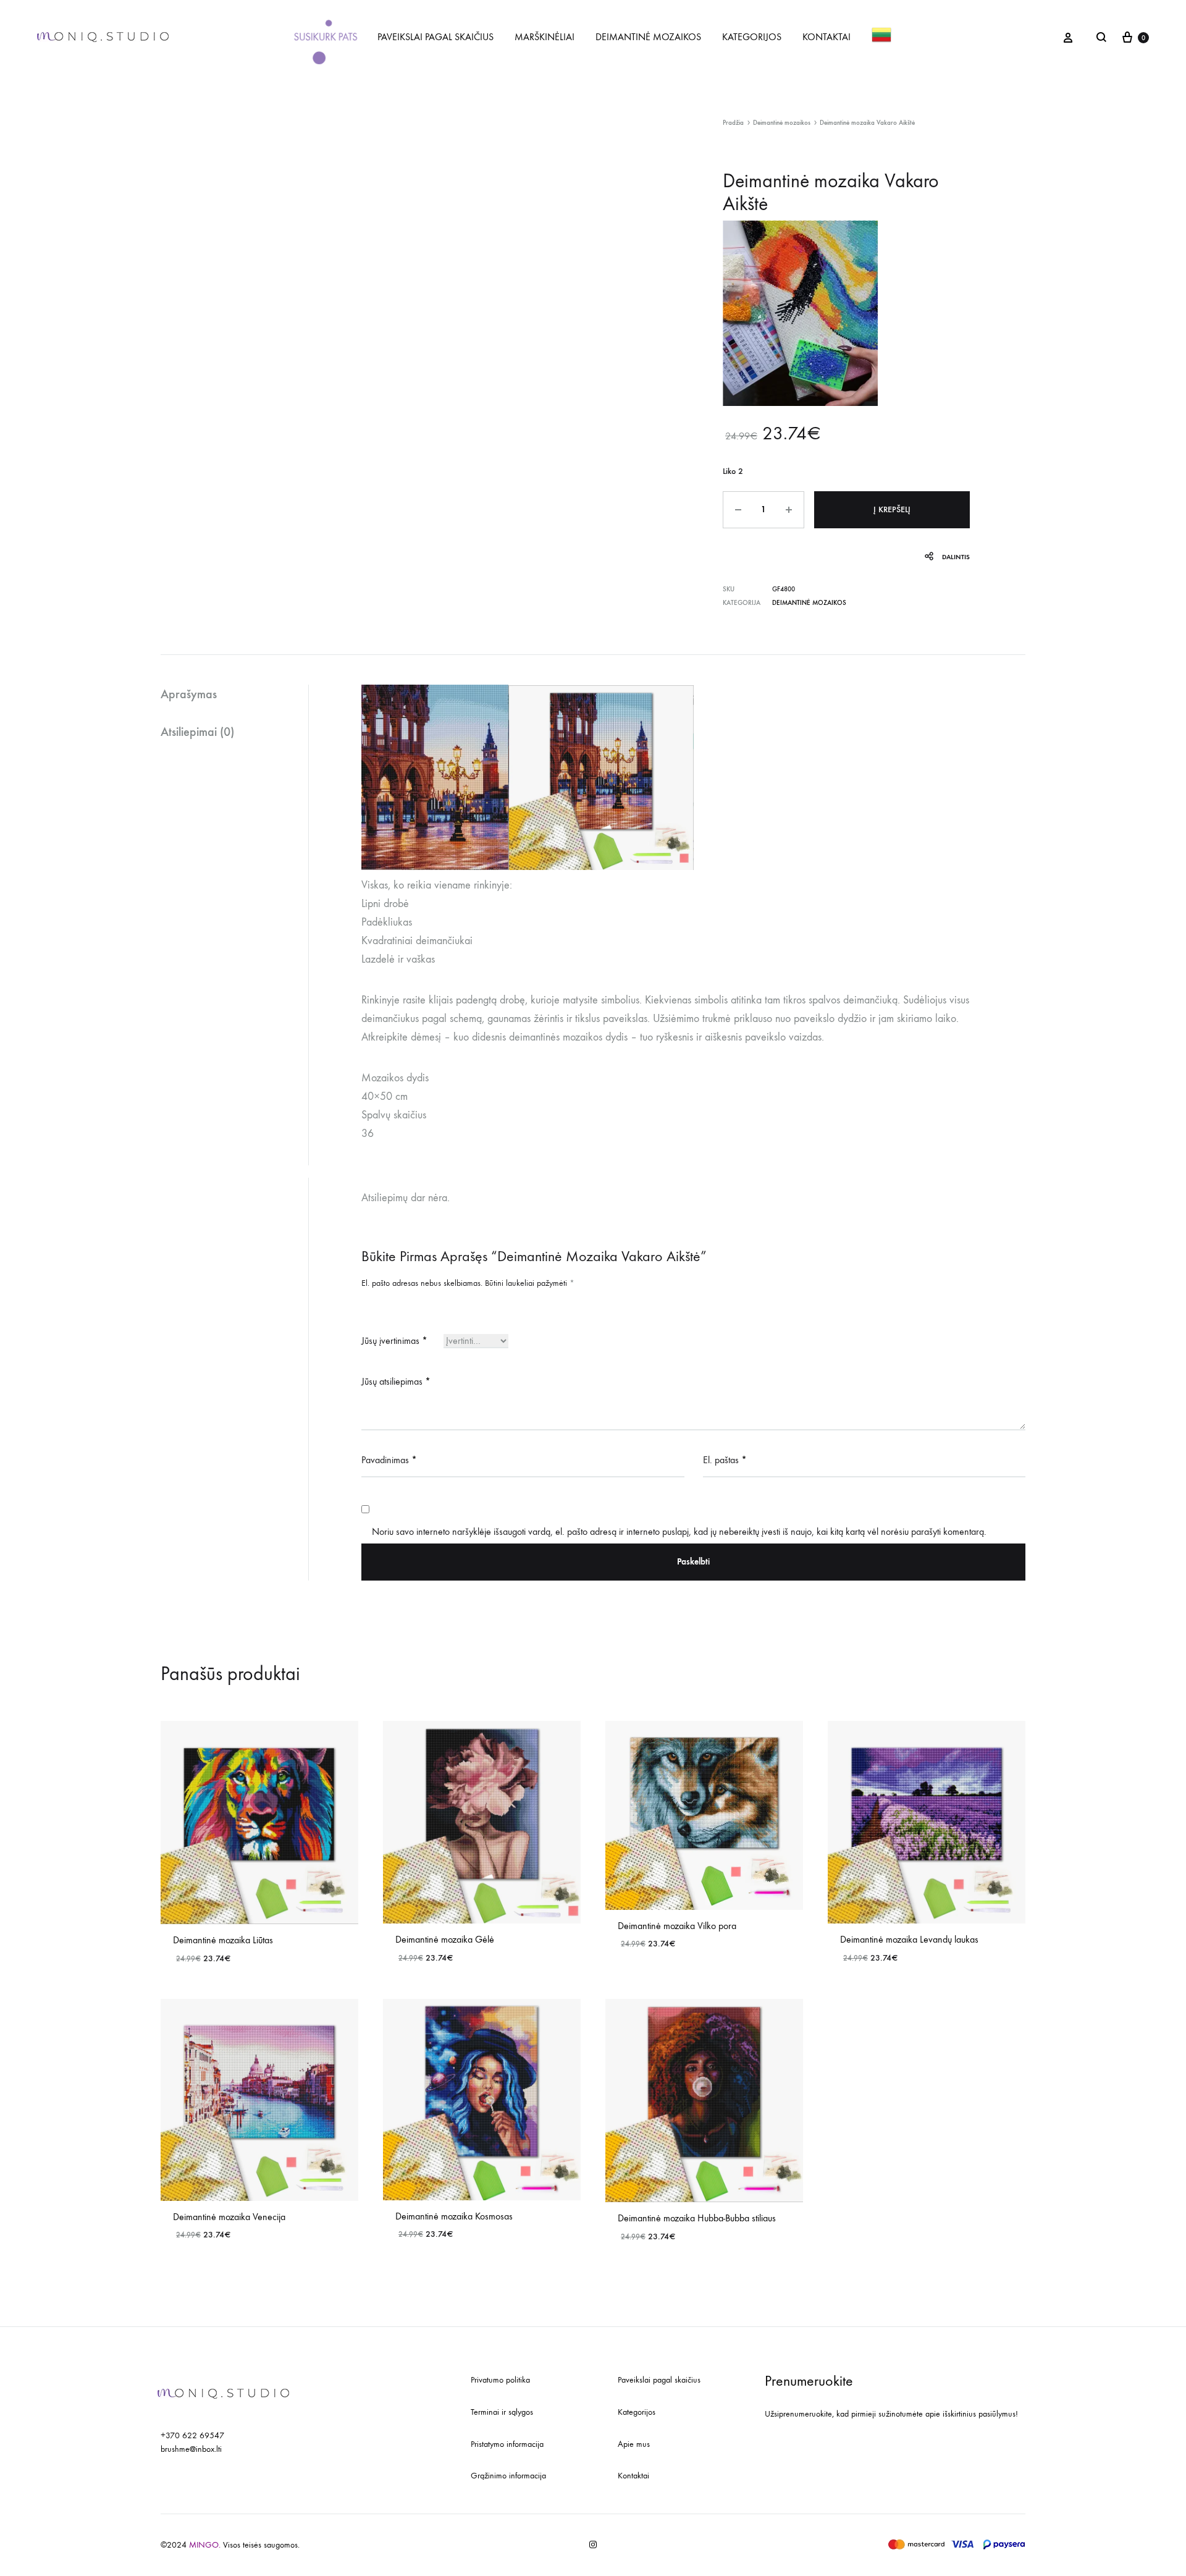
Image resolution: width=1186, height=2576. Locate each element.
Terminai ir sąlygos (502, 2412)
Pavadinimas (389, 1460)
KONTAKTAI (826, 37)
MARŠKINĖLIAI (545, 37)
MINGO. (206, 2545)
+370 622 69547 (192, 2435)
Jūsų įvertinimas (394, 1341)
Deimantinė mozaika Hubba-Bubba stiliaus (697, 2218)
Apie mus (634, 2444)
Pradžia (733, 123)
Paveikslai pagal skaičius (659, 2380)
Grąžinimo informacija (508, 2476)
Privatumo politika (500, 2380)
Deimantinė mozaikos (782, 123)
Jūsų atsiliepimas (396, 1381)
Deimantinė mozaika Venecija (229, 2217)
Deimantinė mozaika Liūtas (223, 1940)
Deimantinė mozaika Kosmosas (454, 2216)
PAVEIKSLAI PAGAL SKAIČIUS (435, 37)
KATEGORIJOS (752, 37)
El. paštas (725, 1460)
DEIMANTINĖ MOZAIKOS (648, 37)
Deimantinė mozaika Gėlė (445, 1939)
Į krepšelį (892, 509)
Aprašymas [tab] (189, 694)
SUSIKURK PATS (325, 36)
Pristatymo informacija (507, 2444)
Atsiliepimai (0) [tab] (197, 732)
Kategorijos (637, 2412)
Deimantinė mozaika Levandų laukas (909, 1939)
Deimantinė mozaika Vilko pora (677, 1926)
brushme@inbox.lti (191, 2449)
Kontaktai (633, 2476)
